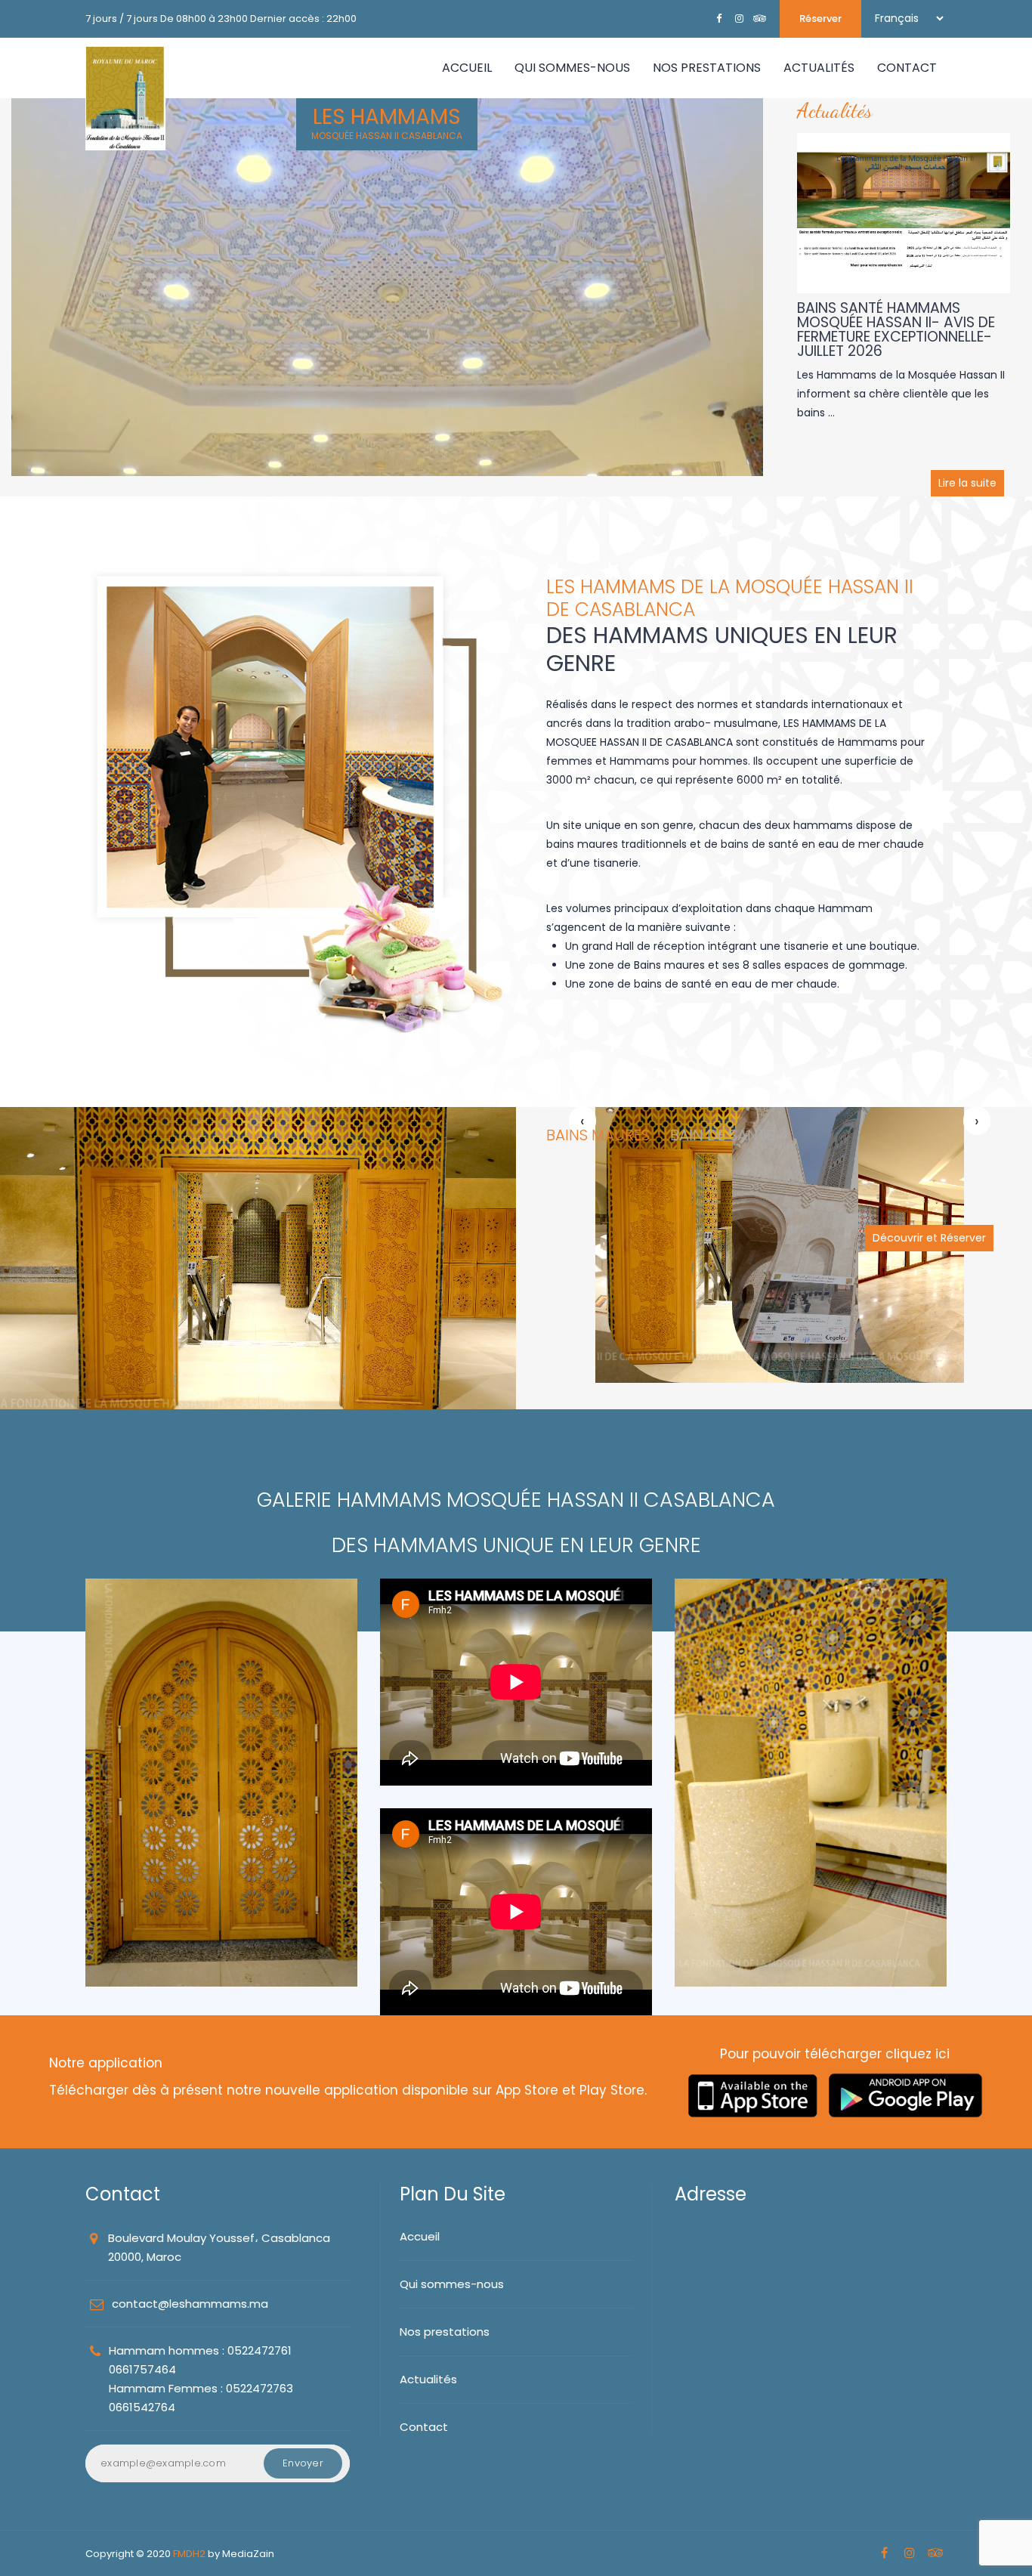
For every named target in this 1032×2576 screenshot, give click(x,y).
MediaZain (248, 2554)
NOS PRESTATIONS (707, 68)
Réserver (820, 19)
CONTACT (907, 68)
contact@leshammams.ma (190, 2304)
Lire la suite (967, 483)
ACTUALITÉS (819, 68)
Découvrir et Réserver (929, 1238)
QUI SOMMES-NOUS (572, 68)
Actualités (428, 2379)
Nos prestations (445, 2332)
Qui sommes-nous (452, 2284)
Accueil (467, 68)
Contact (424, 2427)
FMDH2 (189, 2554)
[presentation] (582, 1122)
